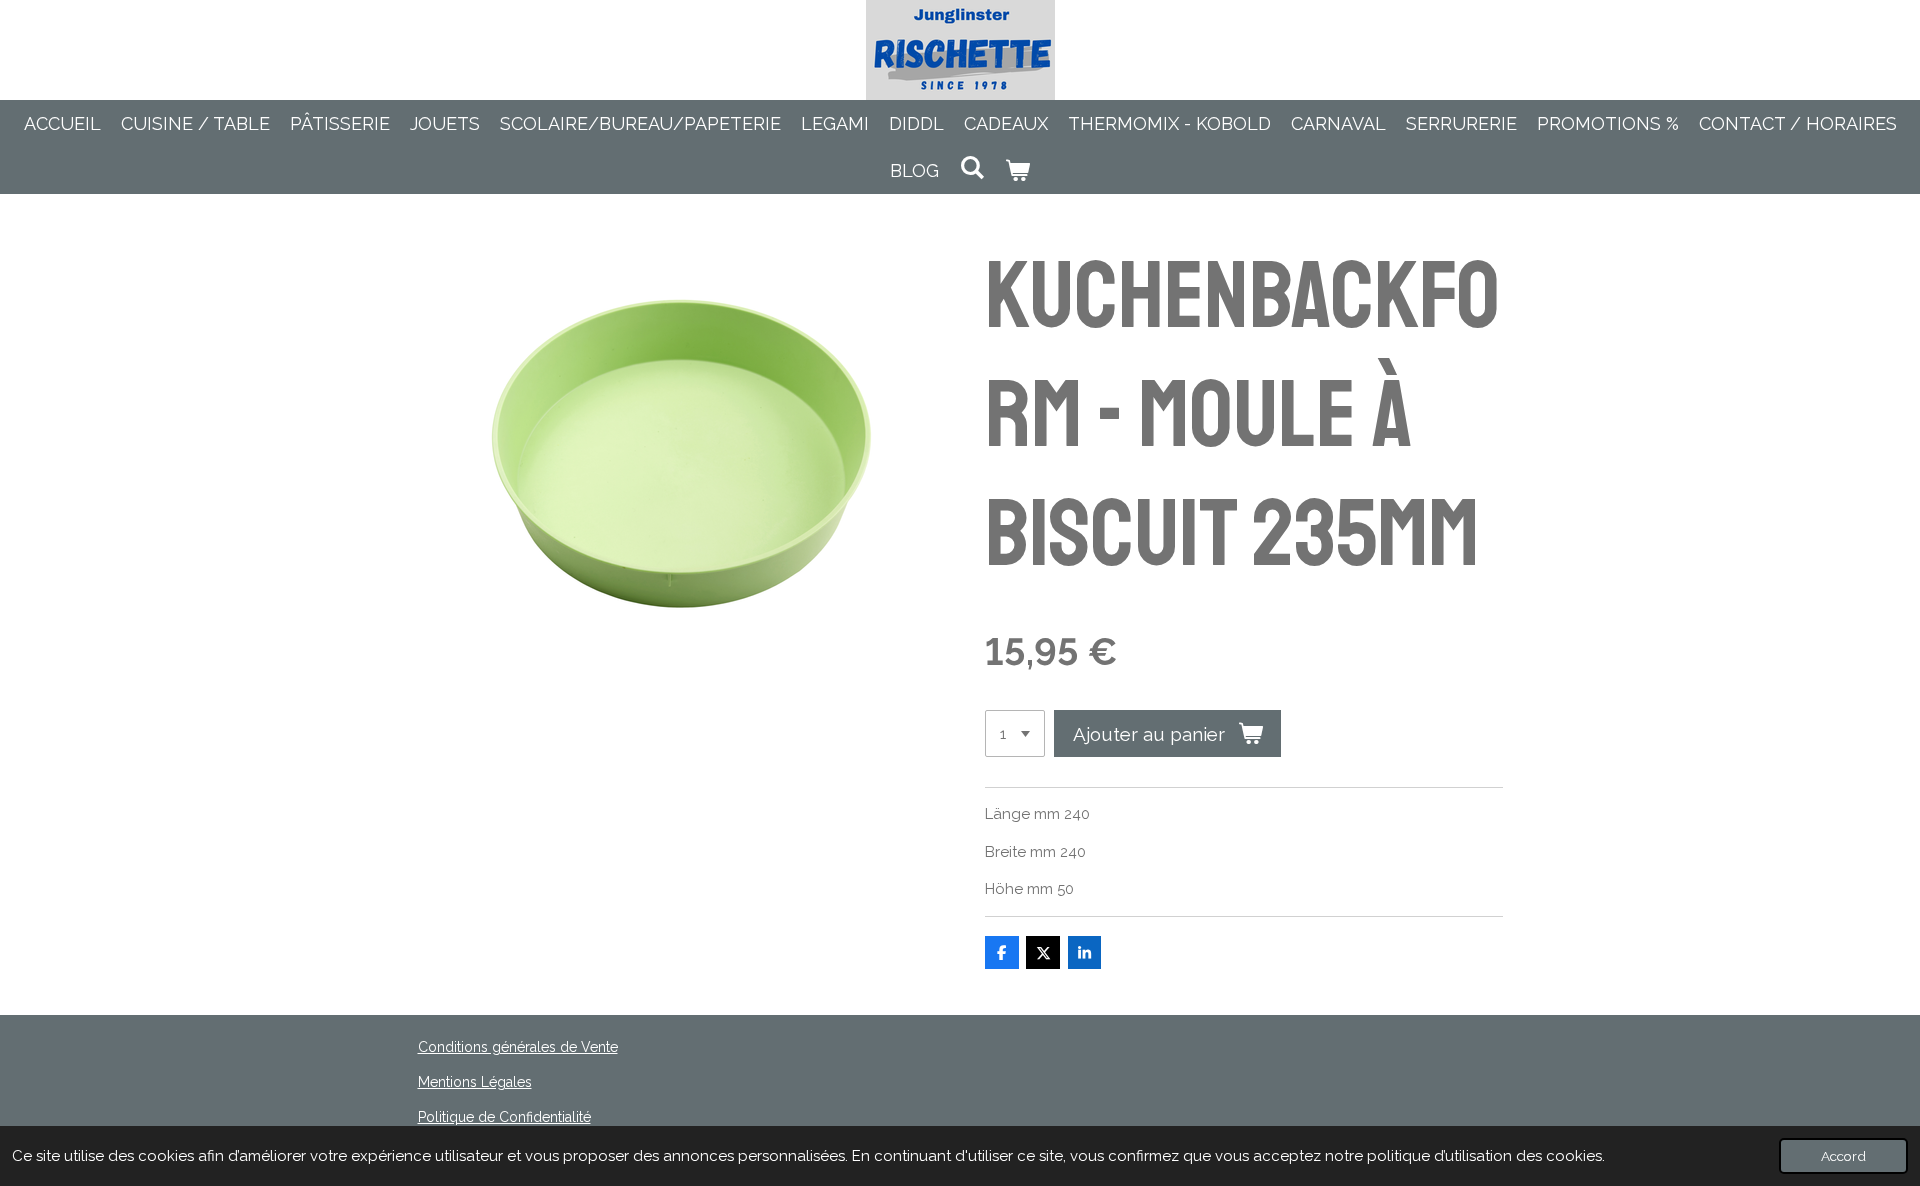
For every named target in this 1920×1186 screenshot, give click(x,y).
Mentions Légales (475, 1082)
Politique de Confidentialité (504, 1117)
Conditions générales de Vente (518, 1047)
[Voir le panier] (1017, 170)
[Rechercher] (971, 167)
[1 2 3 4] (1015, 733)
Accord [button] (1843, 1156)
